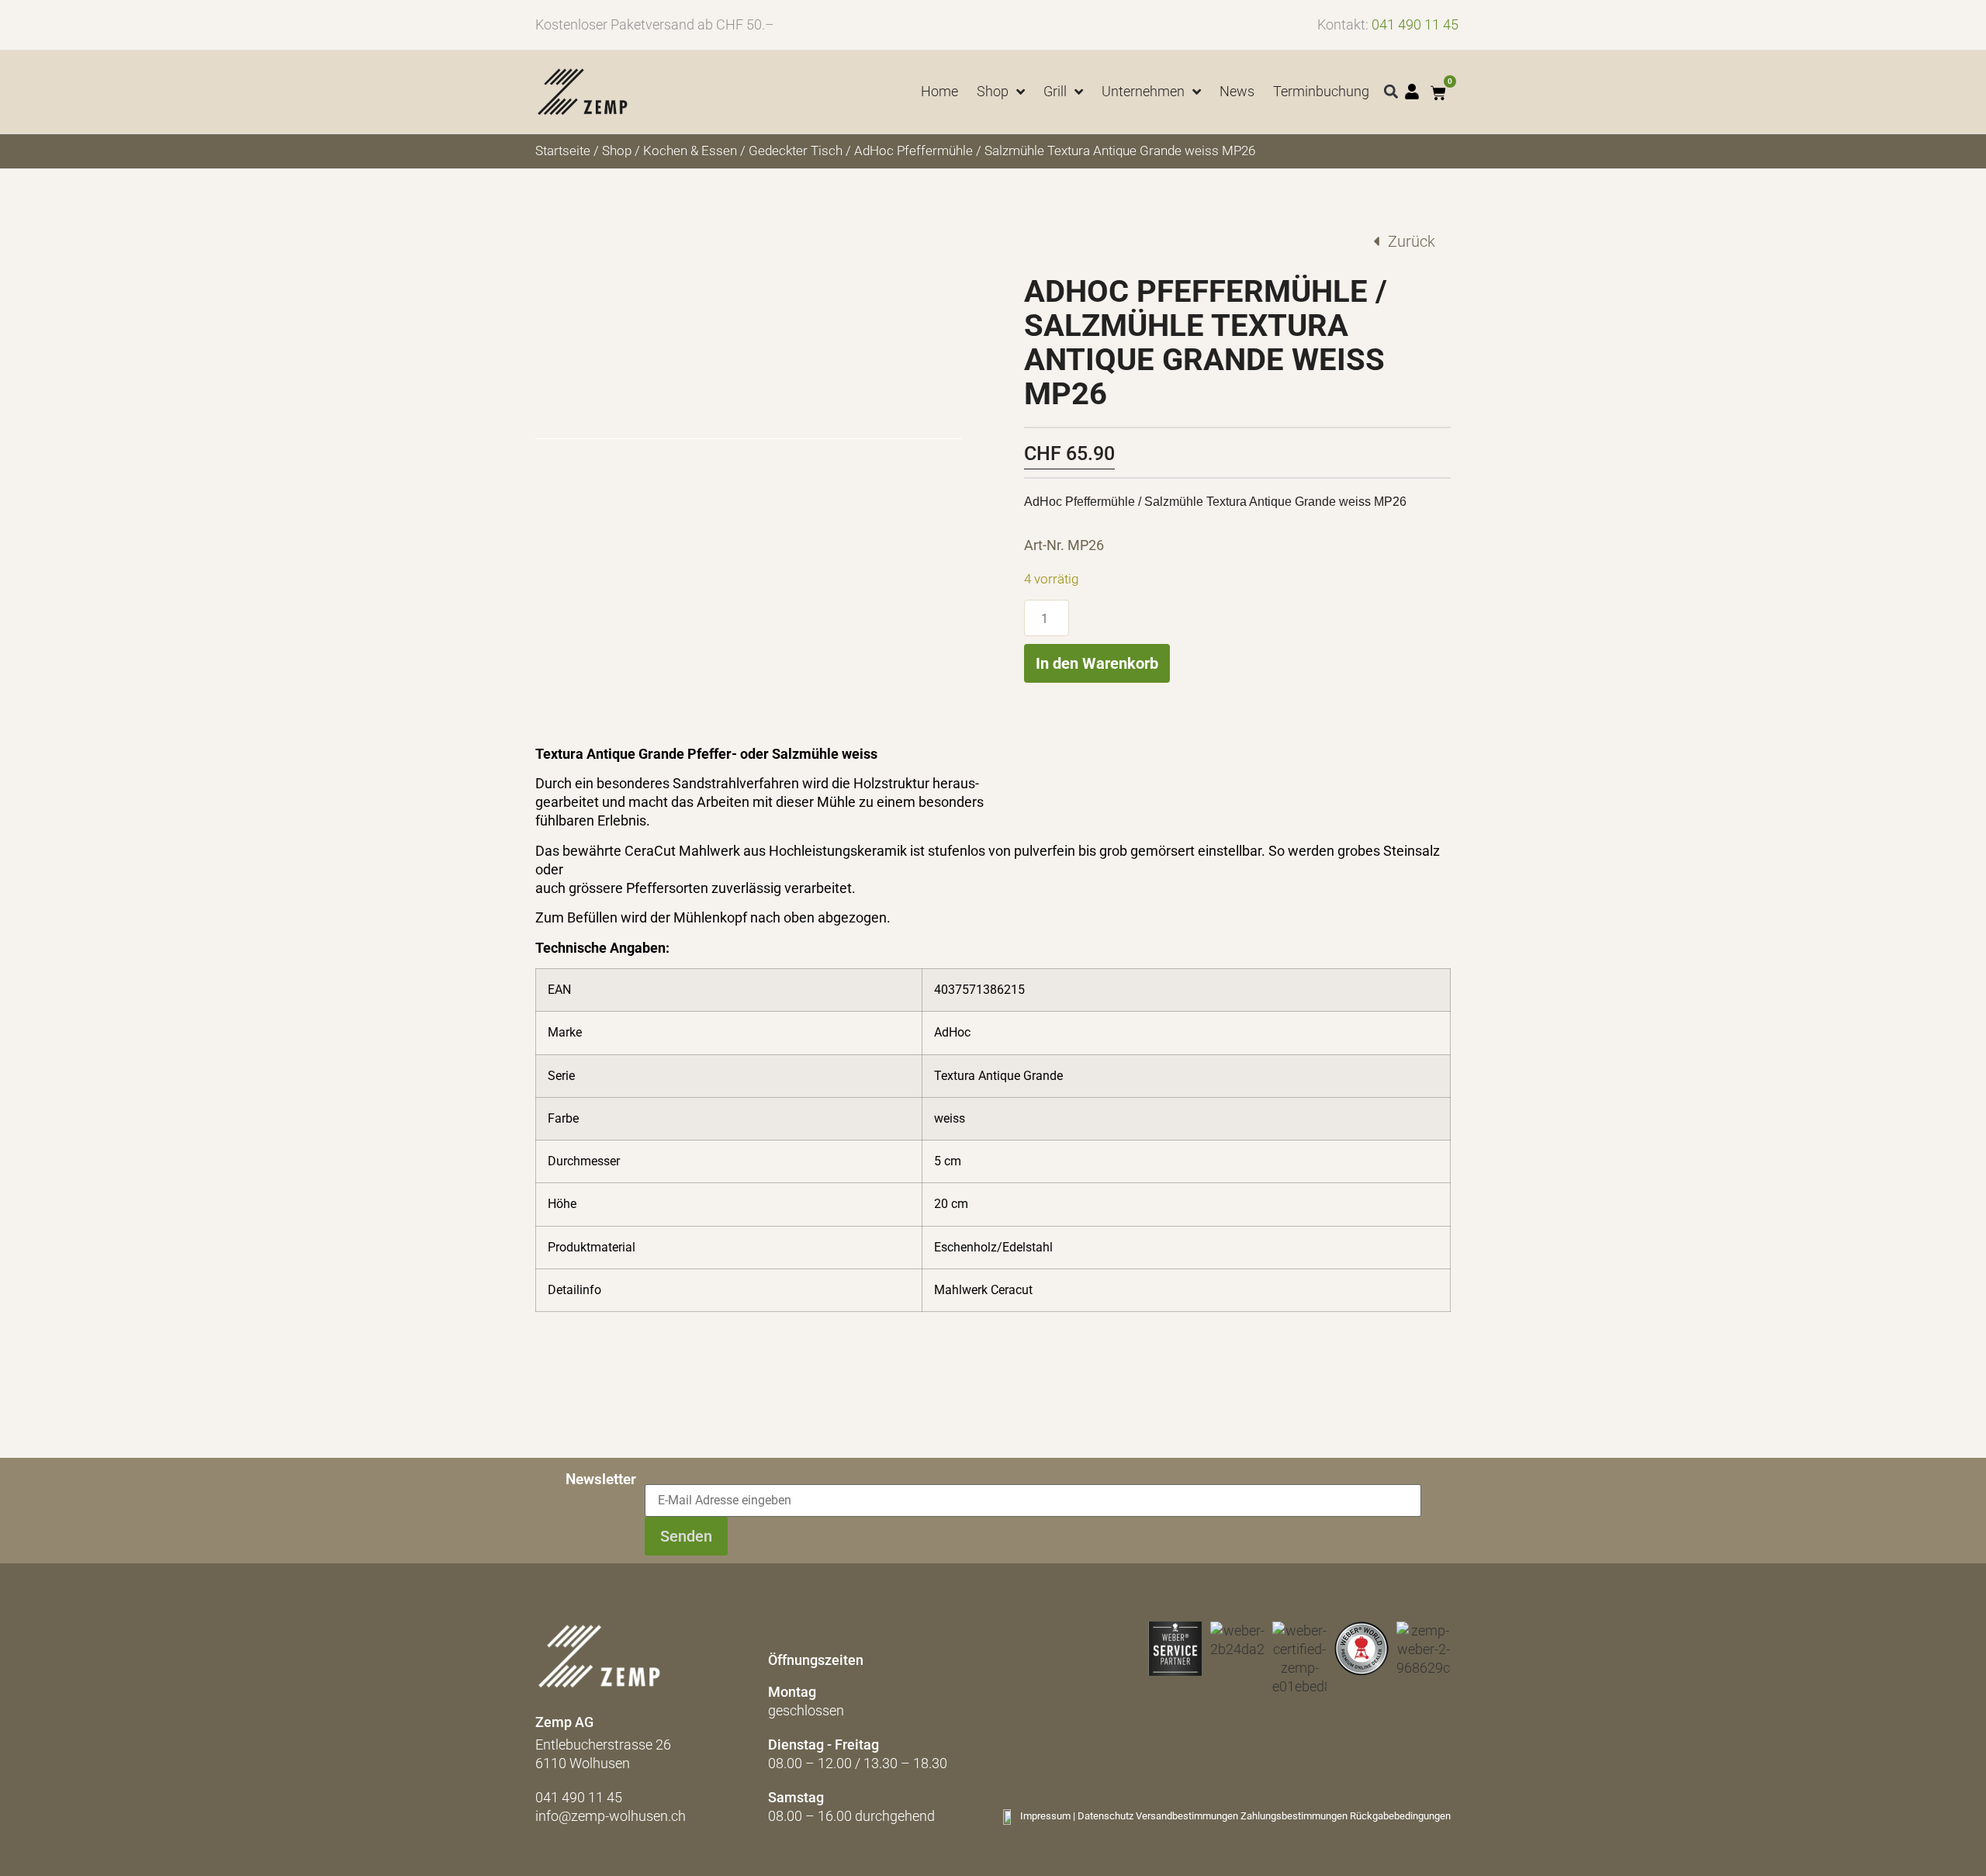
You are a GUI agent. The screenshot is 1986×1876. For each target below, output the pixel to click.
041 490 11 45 (1415, 24)
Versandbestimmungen (1187, 1816)
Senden (686, 1536)
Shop (617, 151)
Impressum (1045, 1816)
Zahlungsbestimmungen (1294, 1816)
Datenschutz (1105, 1816)
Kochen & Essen (690, 151)
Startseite (563, 151)
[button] (1391, 92)
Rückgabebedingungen (1400, 1816)
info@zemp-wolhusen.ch (611, 1816)
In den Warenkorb (1097, 663)
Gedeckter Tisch (796, 151)
